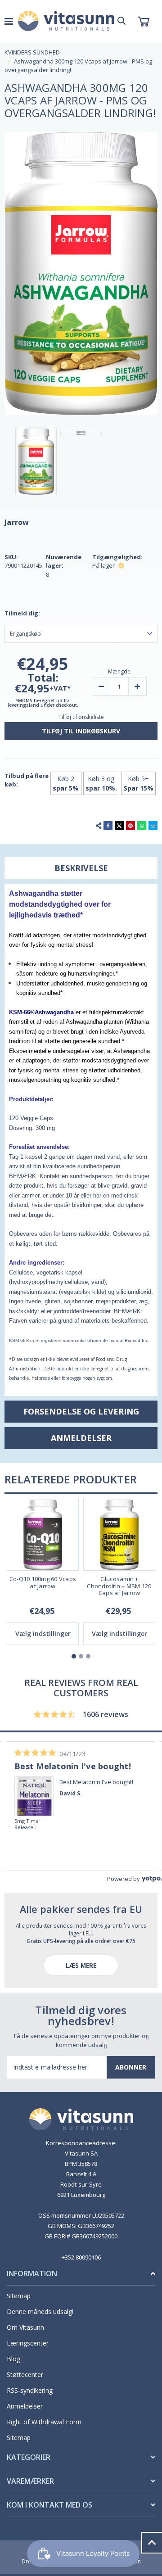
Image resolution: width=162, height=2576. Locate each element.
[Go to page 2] (81, 1656)
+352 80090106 (81, 2257)
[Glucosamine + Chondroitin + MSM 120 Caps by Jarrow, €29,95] (119, 1535)
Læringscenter (28, 2343)
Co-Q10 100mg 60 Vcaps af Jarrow (43, 1583)
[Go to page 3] (88, 1656)
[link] (35, 1784)
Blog (13, 2359)
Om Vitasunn (25, 2327)
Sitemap (19, 2296)
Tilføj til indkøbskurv (81, 731)
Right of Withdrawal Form (44, 2422)
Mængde (119, 671)
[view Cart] (143, 21)
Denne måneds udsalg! (40, 2312)
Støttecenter (25, 2375)
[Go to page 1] (74, 1656)
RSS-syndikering (30, 2390)
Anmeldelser (25, 2406)
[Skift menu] (9, 21)
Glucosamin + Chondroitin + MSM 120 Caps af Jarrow (119, 1586)
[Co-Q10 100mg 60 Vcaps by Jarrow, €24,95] (43, 1535)
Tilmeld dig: (22, 613)
